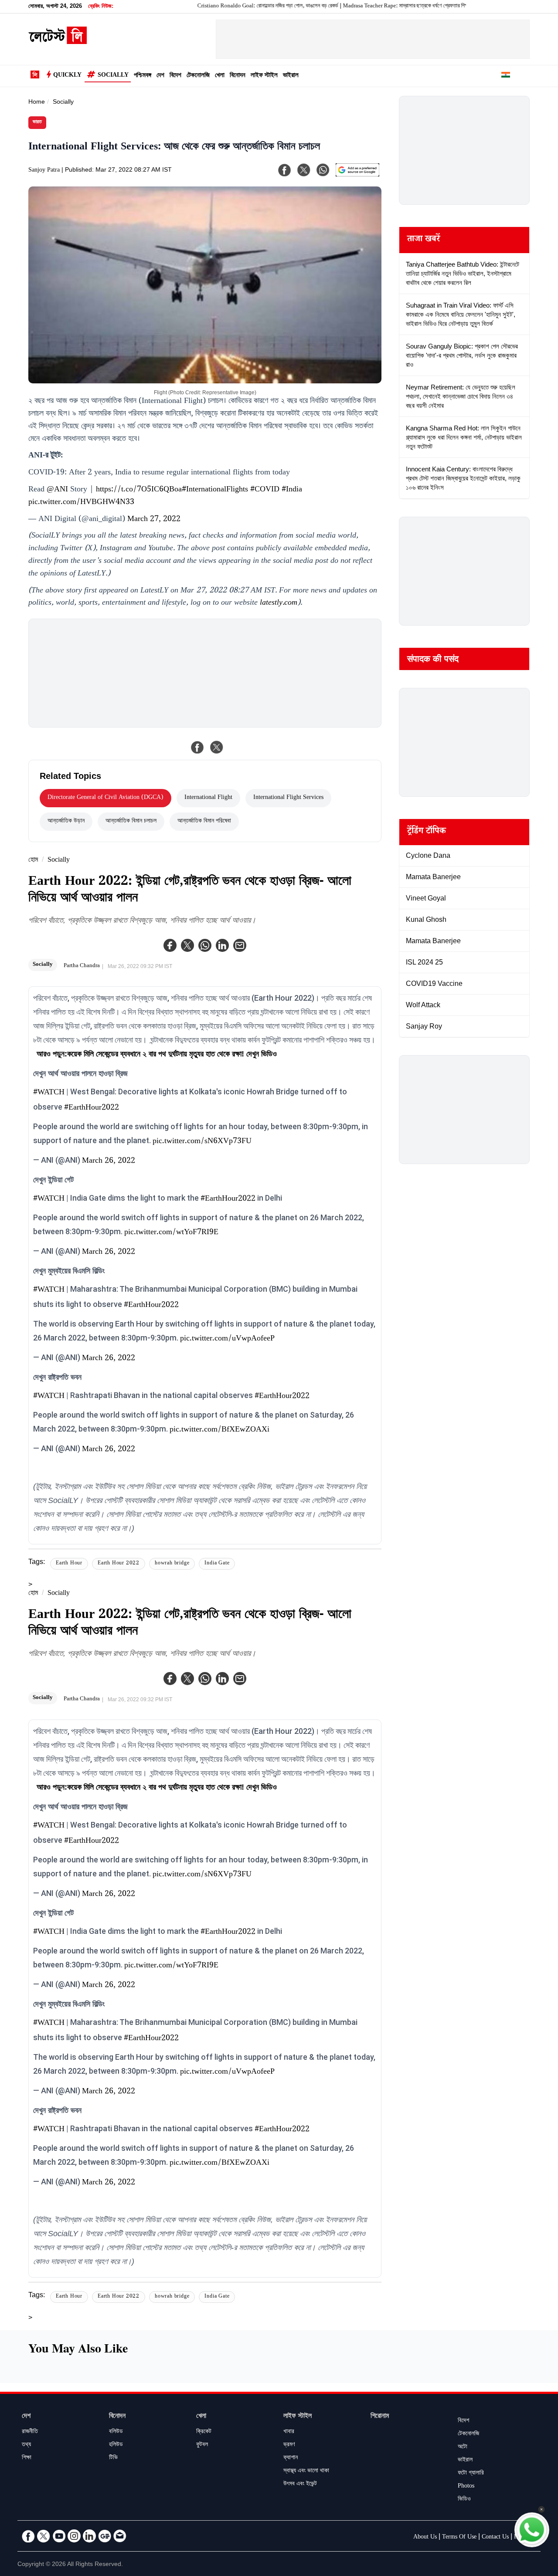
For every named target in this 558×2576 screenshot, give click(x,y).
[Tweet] (217, 747)
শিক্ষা (27, 2458)
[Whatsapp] (205, 945)
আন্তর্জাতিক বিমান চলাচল (131, 822)
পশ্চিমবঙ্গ (143, 76)
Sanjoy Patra (44, 171)
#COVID (265, 490)
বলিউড (116, 2432)
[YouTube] (59, 2536)
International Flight (208, 798)
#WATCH (49, 1093)
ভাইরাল (291, 76)
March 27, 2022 (154, 520)
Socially (113, 76)
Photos (466, 2487)
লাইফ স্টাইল (264, 76)
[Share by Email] (240, 945)
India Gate (217, 1564)
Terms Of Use (459, 2538)
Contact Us (495, 2538)
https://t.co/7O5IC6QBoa (139, 490)
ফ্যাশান (291, 2458)
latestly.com (279, 603)
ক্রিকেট (204, 2432)
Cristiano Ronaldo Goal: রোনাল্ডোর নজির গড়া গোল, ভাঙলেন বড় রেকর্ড (227, 7)
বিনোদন (238, 76)
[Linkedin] (222, 945)
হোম (33, 861)
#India (292, 490)
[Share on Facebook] (197, 747)
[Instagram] (74, 2536)
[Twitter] (187, 945)
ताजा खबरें (424, 240)
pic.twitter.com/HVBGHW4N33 (81, 503)
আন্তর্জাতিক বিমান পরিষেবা (204, 822)
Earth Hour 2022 (119, 1564)
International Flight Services (288, 798)
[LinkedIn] (89, 2536)
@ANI (57, 490)
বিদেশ (175, 76)
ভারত (37, 123)
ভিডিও (464, 2500)
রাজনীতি (30, 2432)
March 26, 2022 (109, 1161)
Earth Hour (69, 1564)
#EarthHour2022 (92, 1108)
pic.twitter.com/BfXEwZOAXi (219, 1430)
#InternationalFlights (215, 490)
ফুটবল (202, 2445)
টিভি (113, 2458)
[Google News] (105, 2536)
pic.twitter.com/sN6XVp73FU (202, 1142)
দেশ (160, 76)
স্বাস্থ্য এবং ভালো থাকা (306, 2471)
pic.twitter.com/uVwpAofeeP (227, 1339)
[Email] (120, 2536)
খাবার (289, 2432)
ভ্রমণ (289, 2445)
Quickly (67, 76)
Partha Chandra (82, 966)
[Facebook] (170, 945)
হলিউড (116, 2445)
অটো (463, 2447)
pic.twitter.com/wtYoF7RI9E (171, 1233)
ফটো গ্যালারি (471, 2474)
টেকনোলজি (198, 76)
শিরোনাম (380, 2417)
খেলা (220, 76)
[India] (506, 76)
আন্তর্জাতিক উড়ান (66, 822)
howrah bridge (172, 1564)
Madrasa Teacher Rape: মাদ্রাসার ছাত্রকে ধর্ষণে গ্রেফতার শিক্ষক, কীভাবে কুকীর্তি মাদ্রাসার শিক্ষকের (398, 7)
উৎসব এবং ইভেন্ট (300, 2485)
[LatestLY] (58, 42)
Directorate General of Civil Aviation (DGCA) (105, 798)
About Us (425, 2538)
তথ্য (26, 2445)
